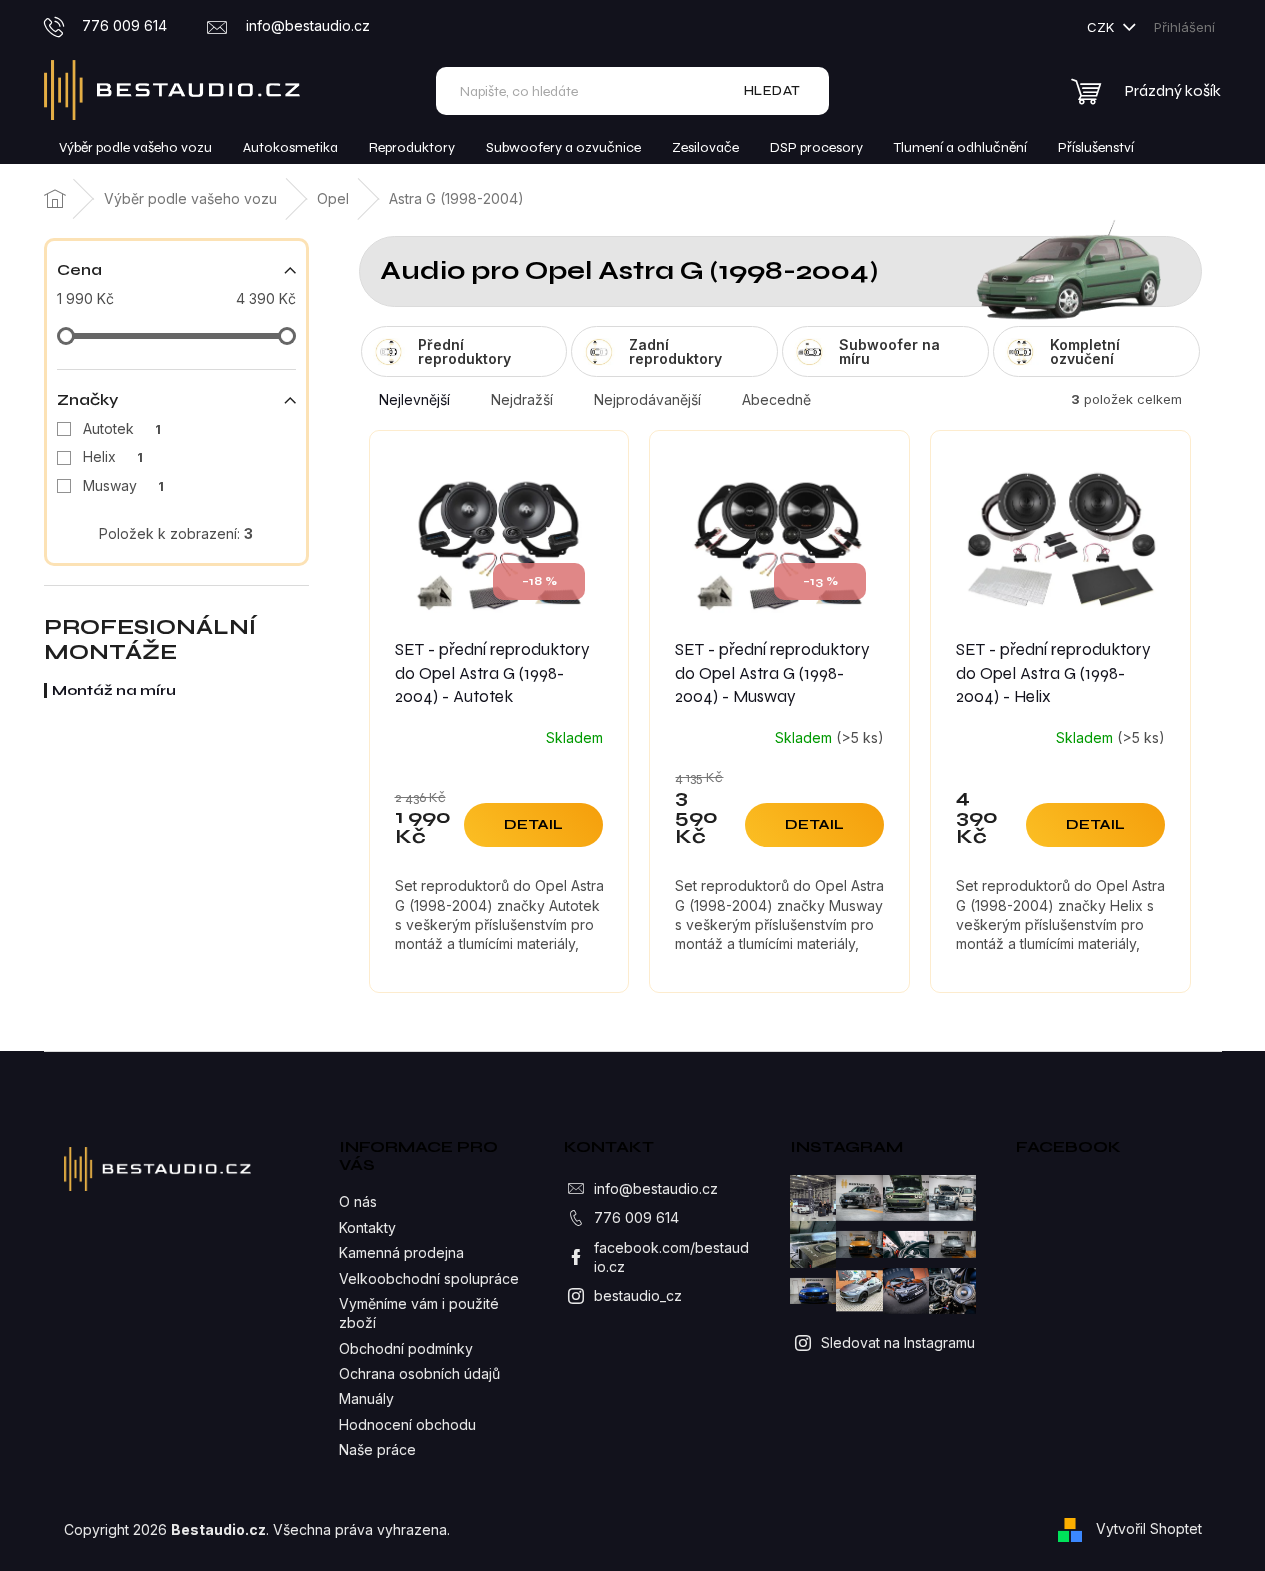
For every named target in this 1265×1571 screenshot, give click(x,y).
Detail (533, 824)
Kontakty (367, 1227)
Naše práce (377, 1449)
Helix (113, 456)
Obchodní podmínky (406, 1348)
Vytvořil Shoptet (1149, 1528)
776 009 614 (636, 1217)
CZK (1102, 27)
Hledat (772, 90)
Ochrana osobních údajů (419, 1373)
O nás (358, 1201)
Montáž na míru (114, 690)
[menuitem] (135, 148)
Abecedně (776, 399)
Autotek (122, 428)
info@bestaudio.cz (656, 1188)
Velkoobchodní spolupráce (429, 1278)
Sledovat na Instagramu (898, 1342)
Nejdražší (522, 399)
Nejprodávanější (647, 399)
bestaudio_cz (638, 1295)
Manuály (366, 1398)
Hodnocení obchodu (407, 1424)
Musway (123, 485)
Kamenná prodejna (401, 1252)
